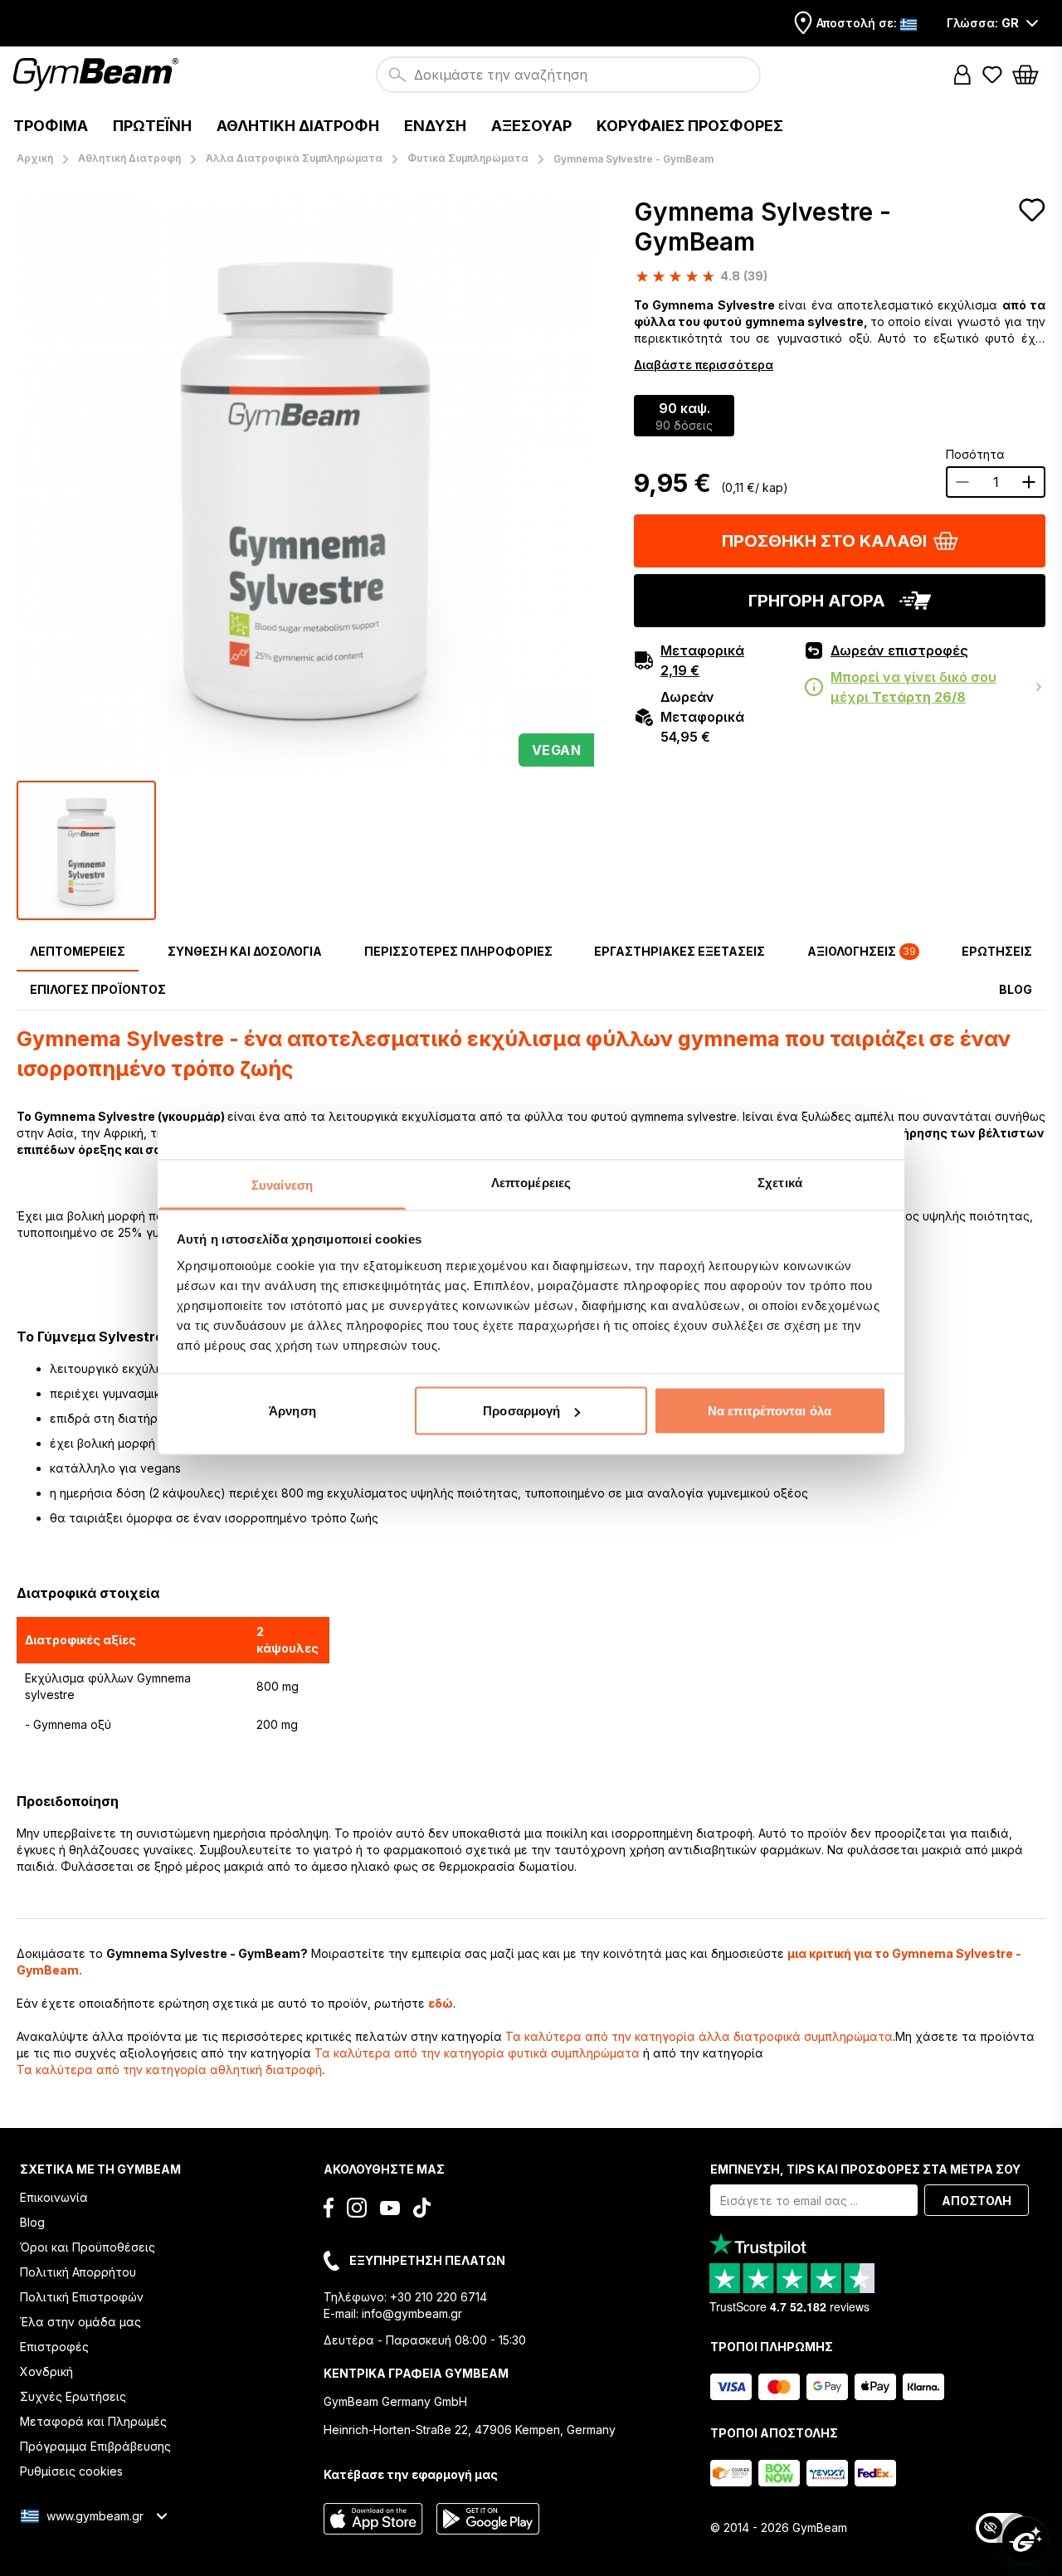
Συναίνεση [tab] (282, 1184)
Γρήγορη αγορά (817, 601)
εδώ (441, 2003)
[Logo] (98, 75)
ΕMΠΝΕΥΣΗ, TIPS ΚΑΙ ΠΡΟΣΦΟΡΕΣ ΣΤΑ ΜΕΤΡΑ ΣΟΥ (865, 2169)
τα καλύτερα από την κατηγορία (699, 2036)
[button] (962, 75)
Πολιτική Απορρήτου (78, 2272)
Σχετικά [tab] (780, 1182)
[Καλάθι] (1030, 75)
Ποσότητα (975, 454)
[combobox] (568, 75)
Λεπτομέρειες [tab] (531, 1182)
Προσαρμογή (521, 1411)
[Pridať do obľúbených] (1032, 210)
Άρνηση (292, 1411)
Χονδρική (46, 2371)
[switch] (1002, 2528)
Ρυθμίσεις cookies (71, 2471)
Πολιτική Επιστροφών (82, 2297)
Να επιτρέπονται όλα (770, 1411)
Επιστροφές (54, 2347)
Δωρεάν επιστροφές (899, 650)
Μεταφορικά (702, 660)
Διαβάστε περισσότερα (704, 365)
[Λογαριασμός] (962, 75)
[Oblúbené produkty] (992, 75)
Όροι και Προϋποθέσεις (88, 2247)
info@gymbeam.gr (412, 2313)
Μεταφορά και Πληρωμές (93, 2421)
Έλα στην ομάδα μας (80, 2322)
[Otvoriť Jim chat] (1025, 2539)
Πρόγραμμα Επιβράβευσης (95, 2446)
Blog (32, 2222)
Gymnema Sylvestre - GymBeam (762, 226)
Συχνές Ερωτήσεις (73, 2396)
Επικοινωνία (54, 2197)
